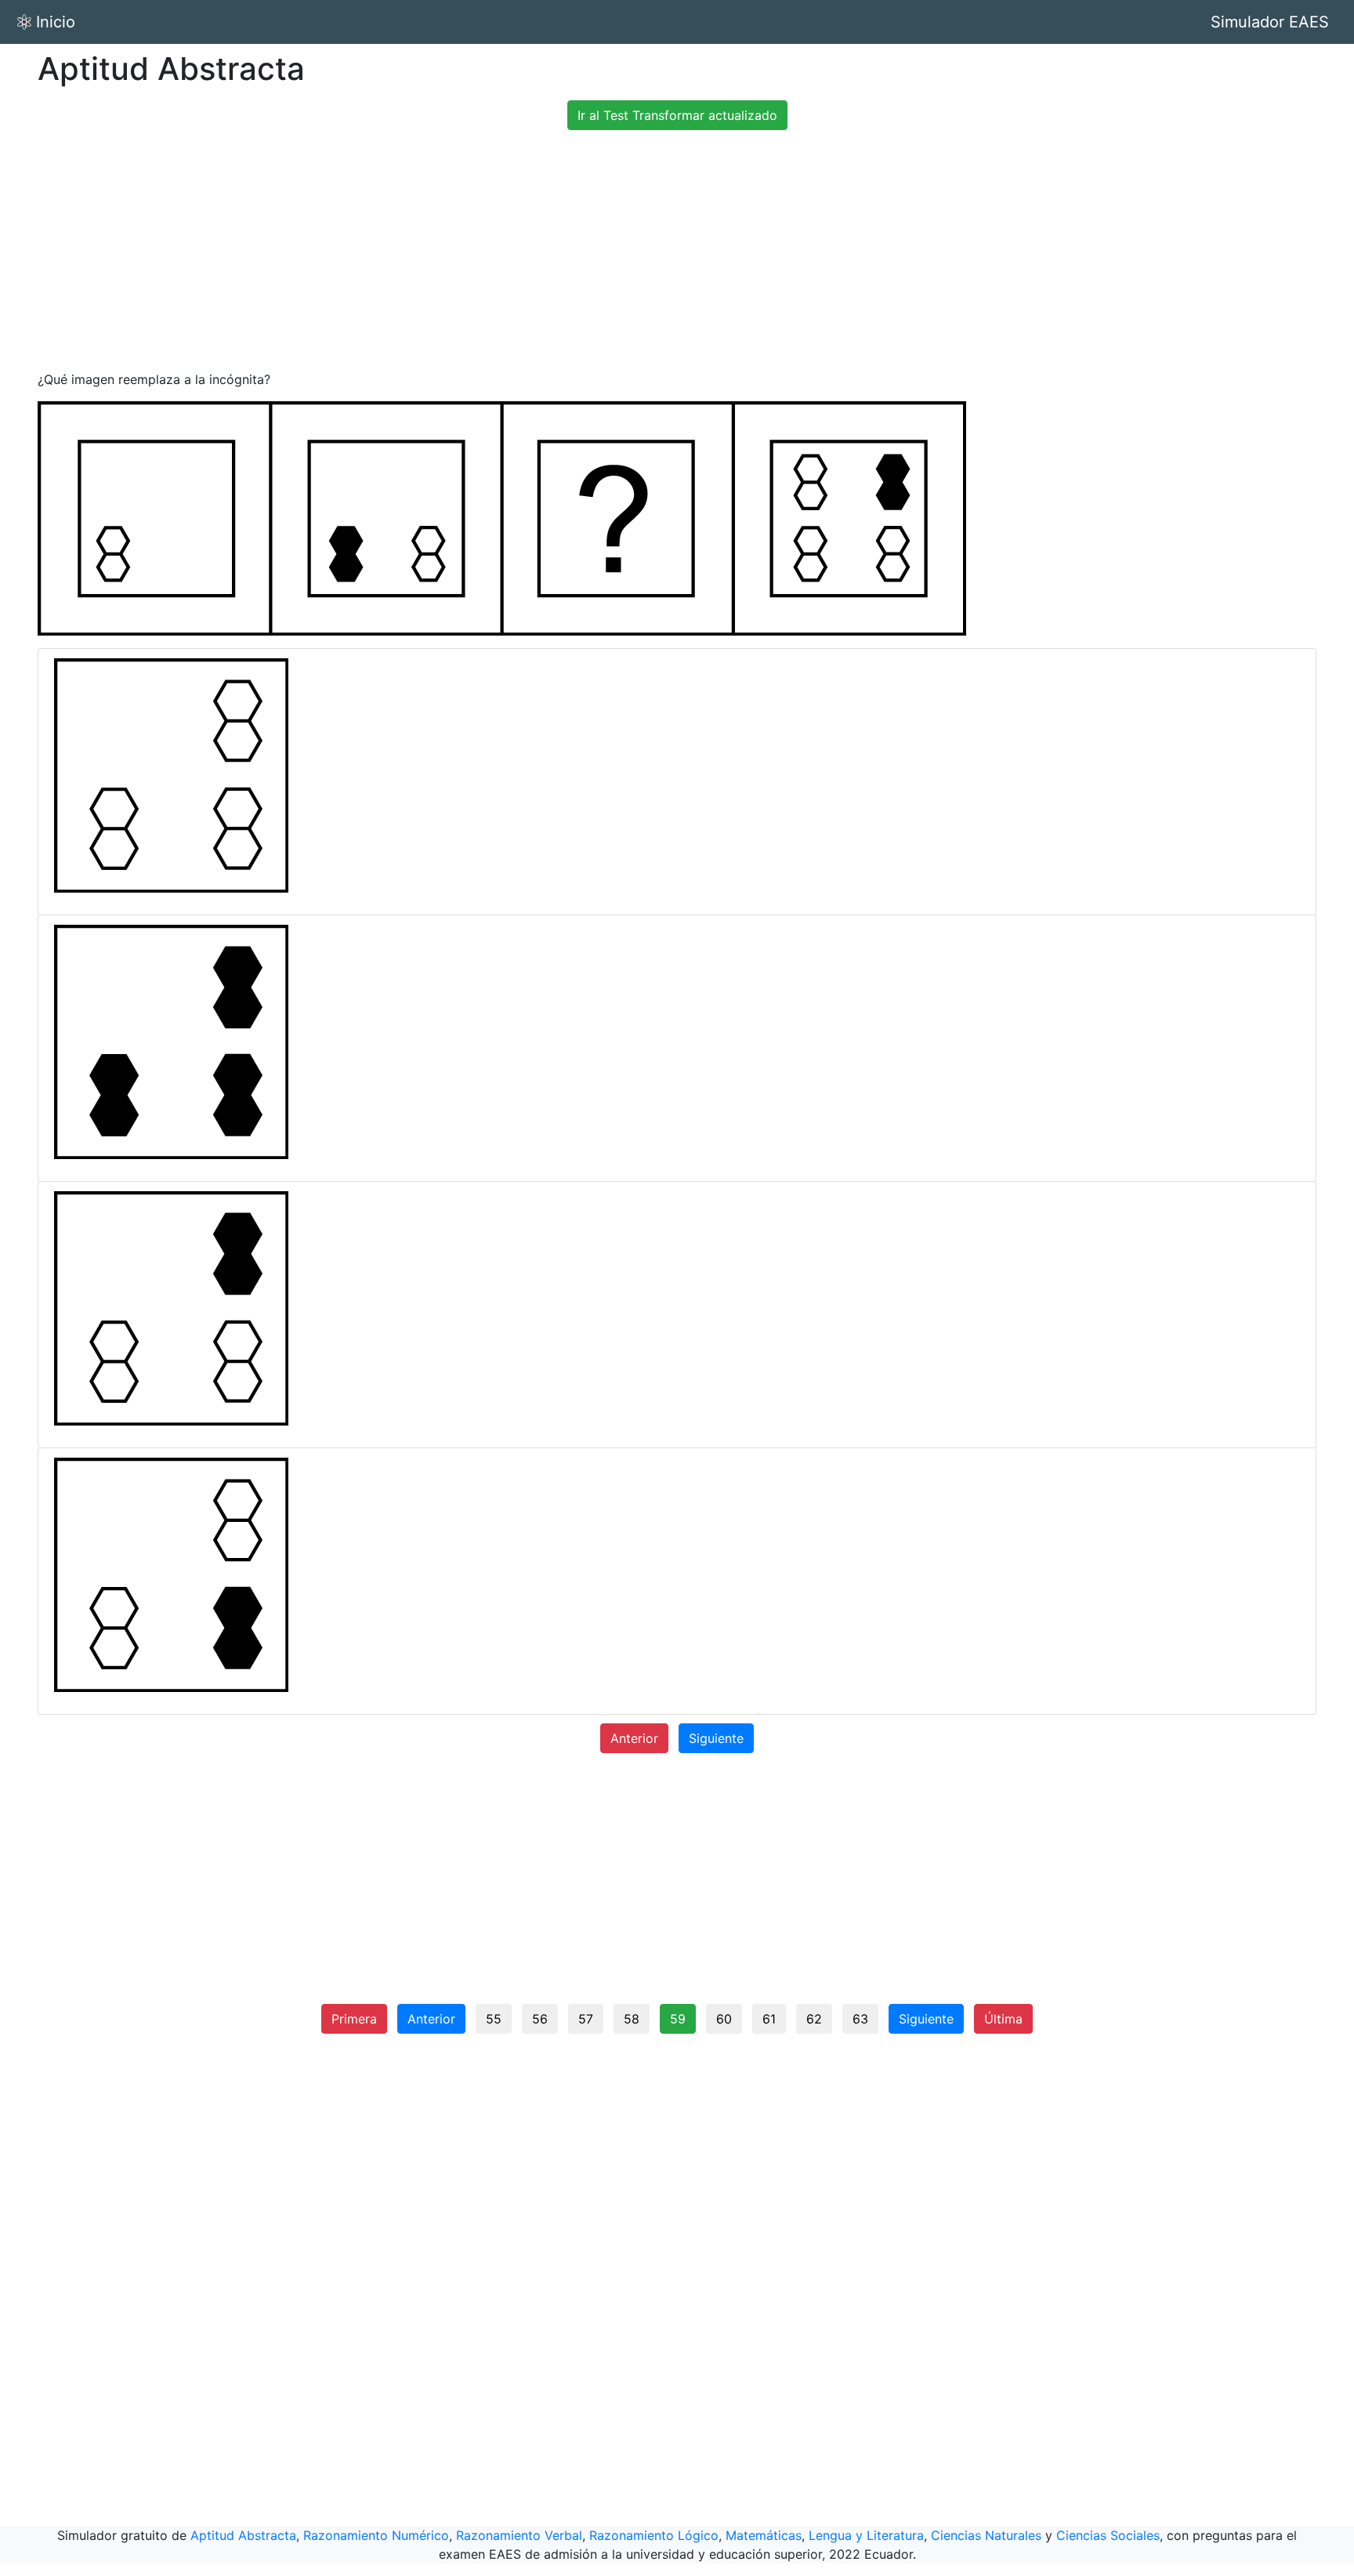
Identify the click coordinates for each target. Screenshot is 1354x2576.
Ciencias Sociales (1108, 2535)
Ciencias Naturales (986, 2535)
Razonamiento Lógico (654, 2535)
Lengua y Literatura (866, 2535)
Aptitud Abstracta (243, 2535)
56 (540, 2019)
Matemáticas (764, 2535)
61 (769, 2019)
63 (860, 2019)
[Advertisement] (677, 252)
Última (1003, 2019)
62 (814, 2019)
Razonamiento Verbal (519, 2535)
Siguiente (716, 1738)
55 (494, 2019)
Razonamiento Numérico (376, 2535)
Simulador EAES (1270, 22)
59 (678, 2019)
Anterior (634, 1738)
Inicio (56, 22)
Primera (354, 2019)
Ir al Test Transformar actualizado (677, 115)
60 (724, 2019)
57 (586, 2019)
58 (632, 2019)
